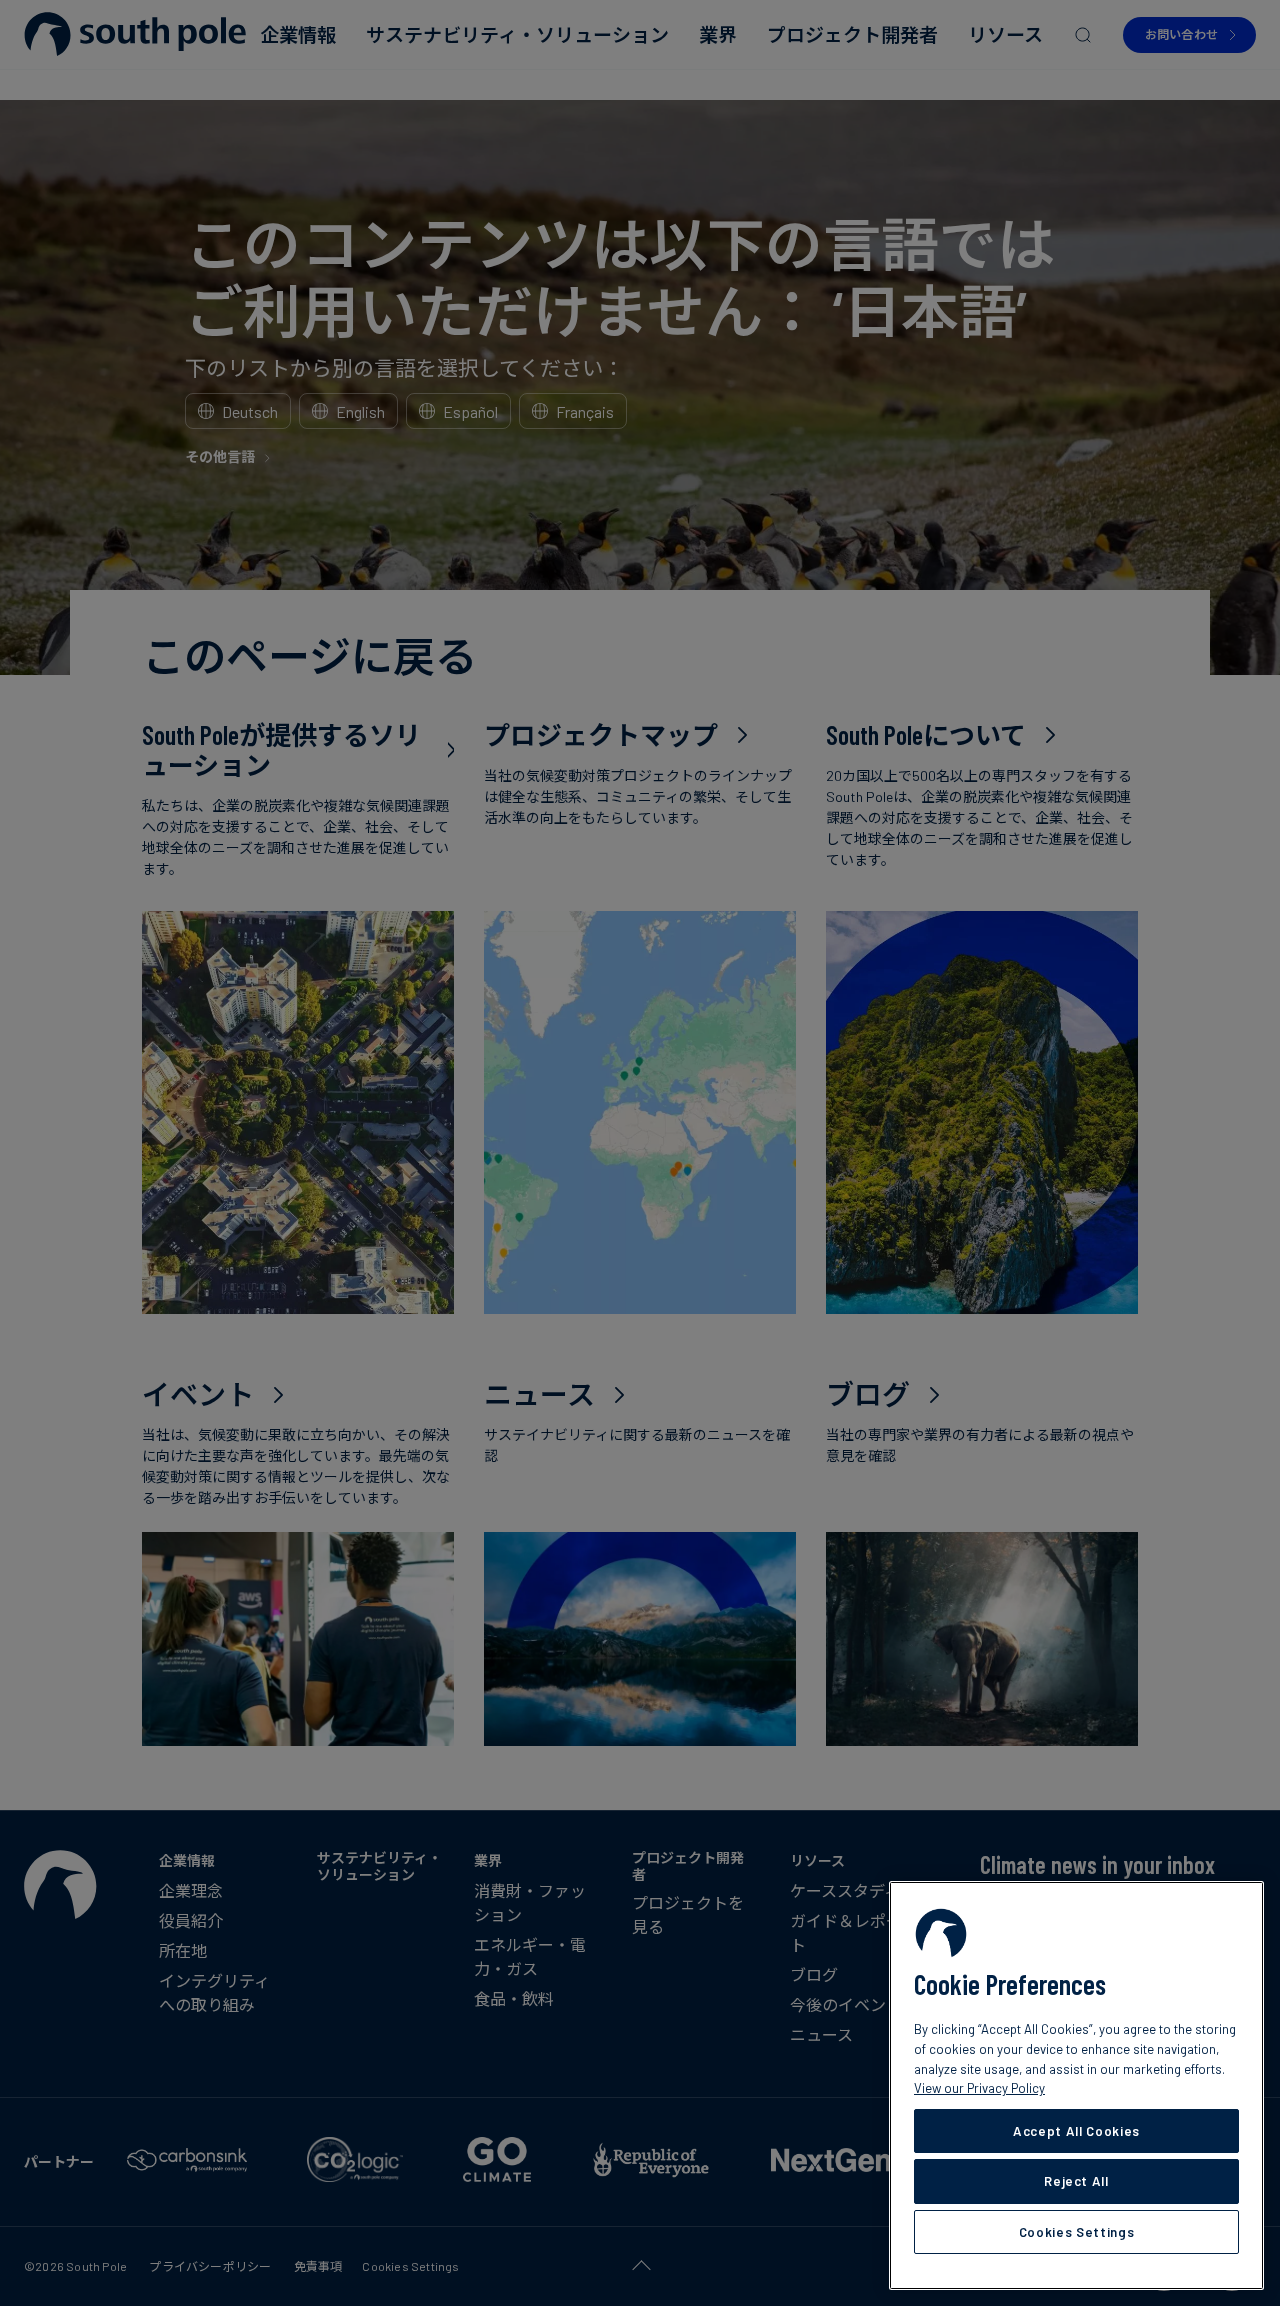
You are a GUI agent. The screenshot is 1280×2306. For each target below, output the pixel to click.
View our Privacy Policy (979, 2088)
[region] (1076, 2085)
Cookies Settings (1077, 2232)
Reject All (1076, 2181)
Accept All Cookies (1076, 2131)
